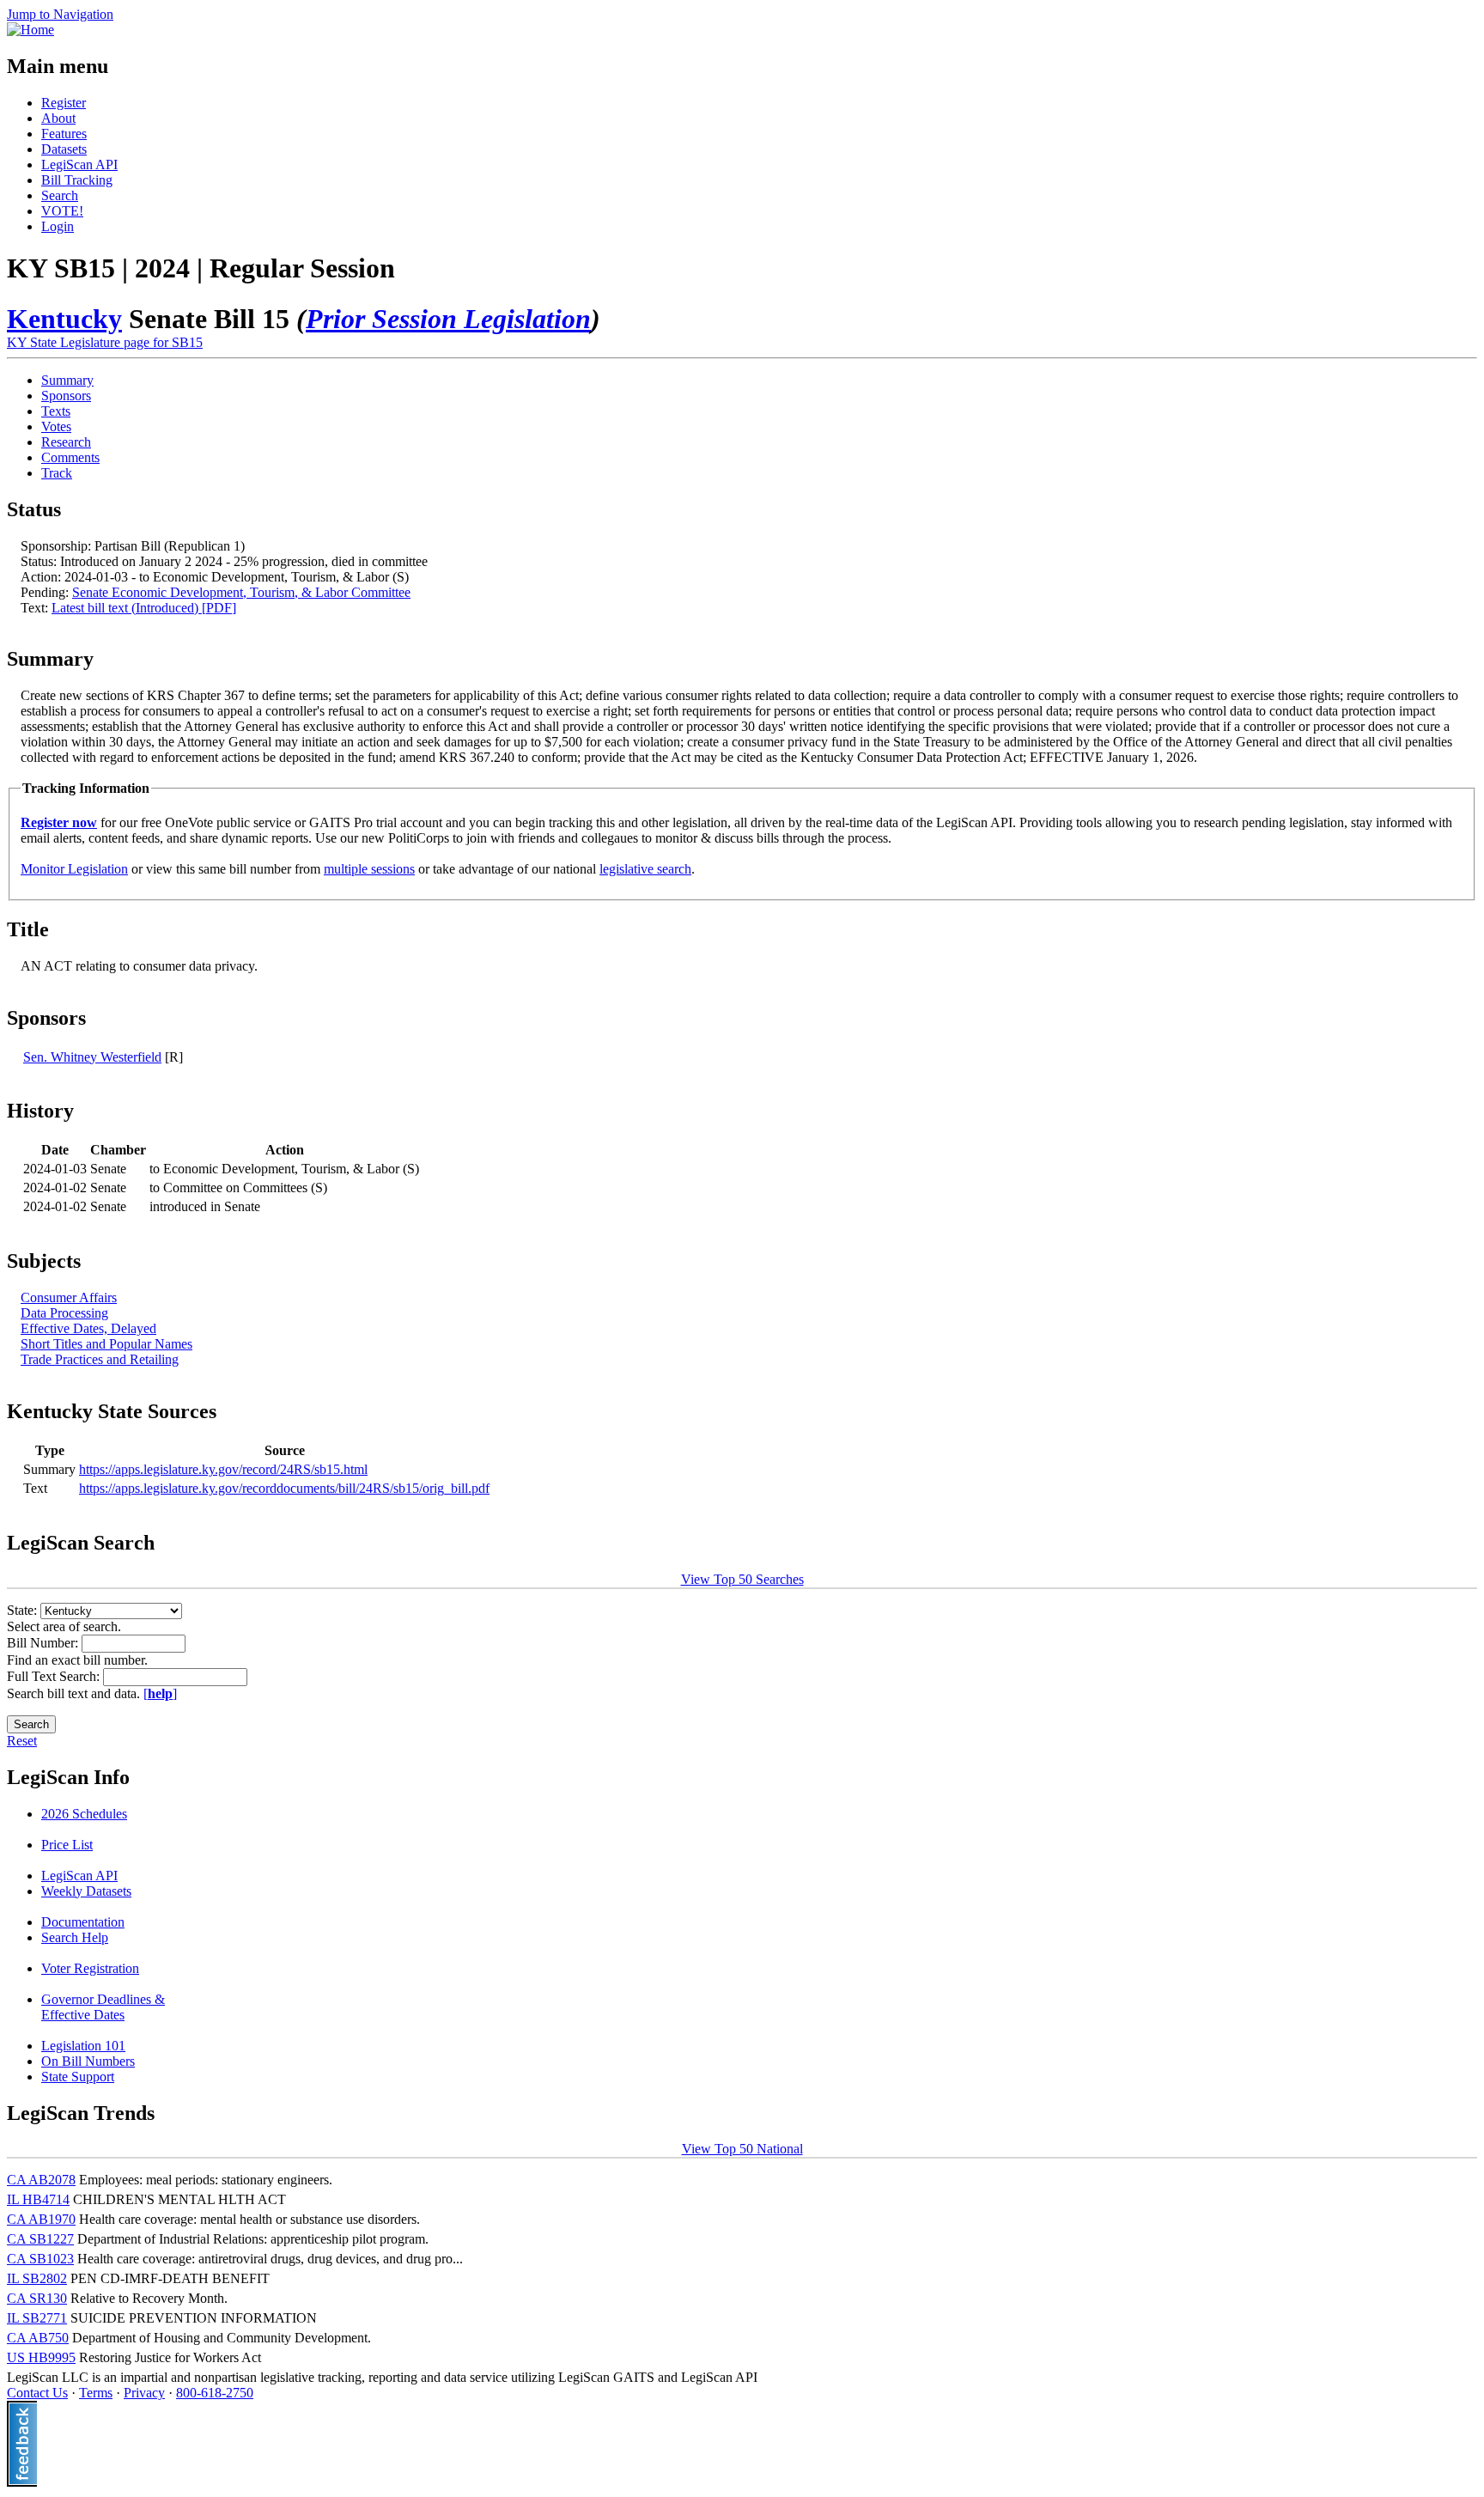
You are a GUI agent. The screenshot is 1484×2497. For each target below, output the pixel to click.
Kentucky (64, 319)
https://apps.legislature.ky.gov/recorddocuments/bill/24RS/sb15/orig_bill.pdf (284, 1488)
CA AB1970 (41, 2219)
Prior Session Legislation (448, 319)
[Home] (30, 30)
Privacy (144, 2393)
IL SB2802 (37, 2278)
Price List (67, 1845)
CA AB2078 (41, 2180)
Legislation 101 (83, 2046)
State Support (78, 2077)
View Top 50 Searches (742, 1579)
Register (64, 103)
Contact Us (37, 2393)
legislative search (645, 869)
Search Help (75, 1937)
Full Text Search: (55, 1676)
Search (60, 195)
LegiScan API (79, 164)
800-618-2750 (215, 2393)
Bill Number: (44, 1643)
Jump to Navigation (60, 14)
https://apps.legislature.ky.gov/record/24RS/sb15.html (223, 1469)
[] (160, 1693)
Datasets (64, 149)
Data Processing (64, 1313)
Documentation (83, 1922)
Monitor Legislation (74, 869)
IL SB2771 (37, 2318)
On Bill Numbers (88, 2061)
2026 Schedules (84, 1814)
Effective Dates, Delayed (88, 1328)
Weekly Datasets (86, 1891)
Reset (22, 1741)
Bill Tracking (77, 180)
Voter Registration (90, 1968)
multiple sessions (369, 869)
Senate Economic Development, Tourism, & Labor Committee (241, 592)
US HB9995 (41, 2357)
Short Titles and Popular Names (106, 1344)
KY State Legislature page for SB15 (105, 342)
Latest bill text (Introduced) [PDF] (144, 608)
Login (58, 226)
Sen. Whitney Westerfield (92, 1057)
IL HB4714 (38, 2199)
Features (64, 134)
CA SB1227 (40, 2239)
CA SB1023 (40, 2259)
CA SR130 (37, 2298)
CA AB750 (38, 2338)
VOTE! (62, 211)
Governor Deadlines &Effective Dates (103, 2007)
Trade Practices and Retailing (100, 1359)
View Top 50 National (742, 2149)
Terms (96, 2393)
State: (24, 1610)
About (58, 118)
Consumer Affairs (69, 1297)
